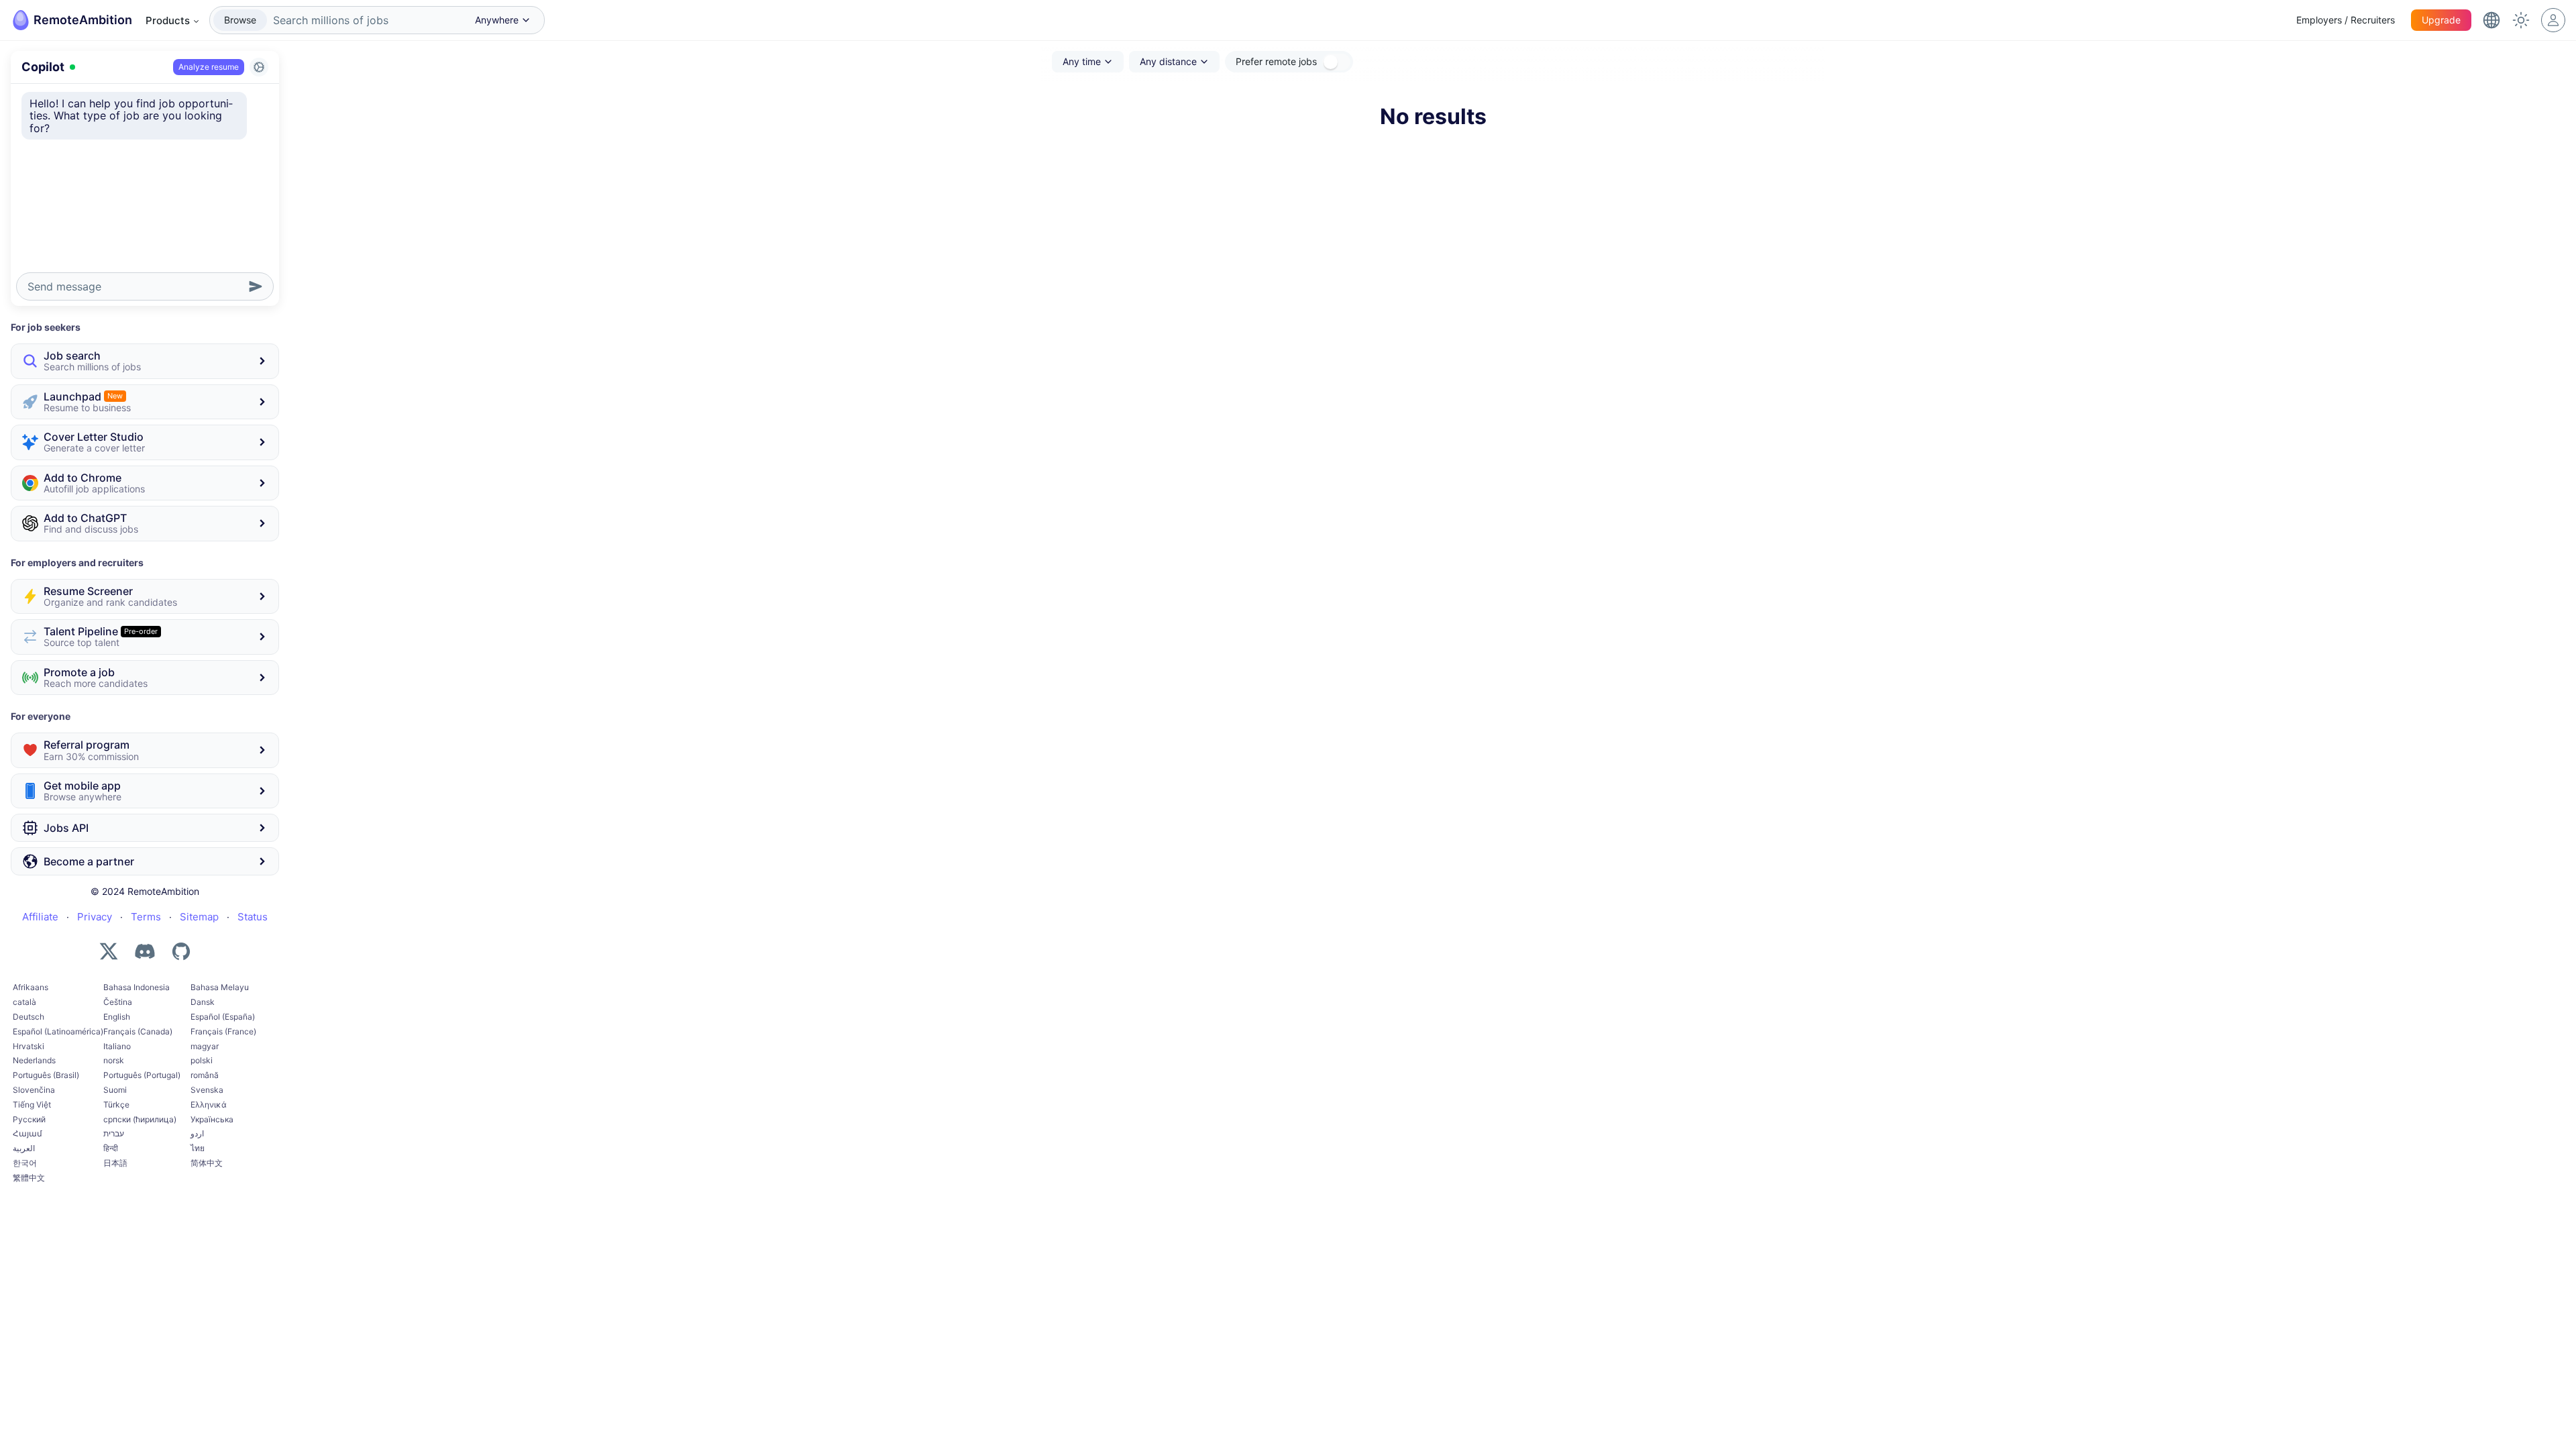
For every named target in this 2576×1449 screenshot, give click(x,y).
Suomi (115, 1090)
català (24, 1002)
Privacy (95, 917)
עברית (114, 1133)
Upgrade (2441, 20)
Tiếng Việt (32, 1105)
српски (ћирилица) (140, 1119)
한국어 (25, 1163)
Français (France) (223, 1031)
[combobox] (365, 20)
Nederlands (34, 1060)
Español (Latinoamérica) (58, 1031)
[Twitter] (109, 951)
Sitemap (199, 917)
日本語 (115, 1163)
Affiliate (40, 917)
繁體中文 (29, 1178)
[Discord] (145, 951)
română (205, 1075)
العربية (24, 1148)
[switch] (1336, 62)
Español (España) (223, 1017)
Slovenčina (34, 1090)
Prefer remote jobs (1276, 61)
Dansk (203, 1002)
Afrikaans (31, 987)
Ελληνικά (209, 1105)
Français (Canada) (138, 1031)
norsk (114, 1060)
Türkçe (116, 1105)
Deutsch (29, 1017)
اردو (197, 1133)
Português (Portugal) (142, 1075)
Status (253, 917)
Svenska (207, 1090)
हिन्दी (111, 1148)
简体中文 (207, 1163)
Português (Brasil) (46, 1075)
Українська (212, 1119)
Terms (146, 917)
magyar (205, 1046)
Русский (29, 1119)
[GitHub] (181, 951)
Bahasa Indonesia (137, 987)
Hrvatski (29, 1046)
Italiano (117, 1046)
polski (202, 1060)
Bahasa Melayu (220, 987)
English (117, 1017)
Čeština (118, 1002)
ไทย (198, 1148)
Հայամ (28, 1133)
